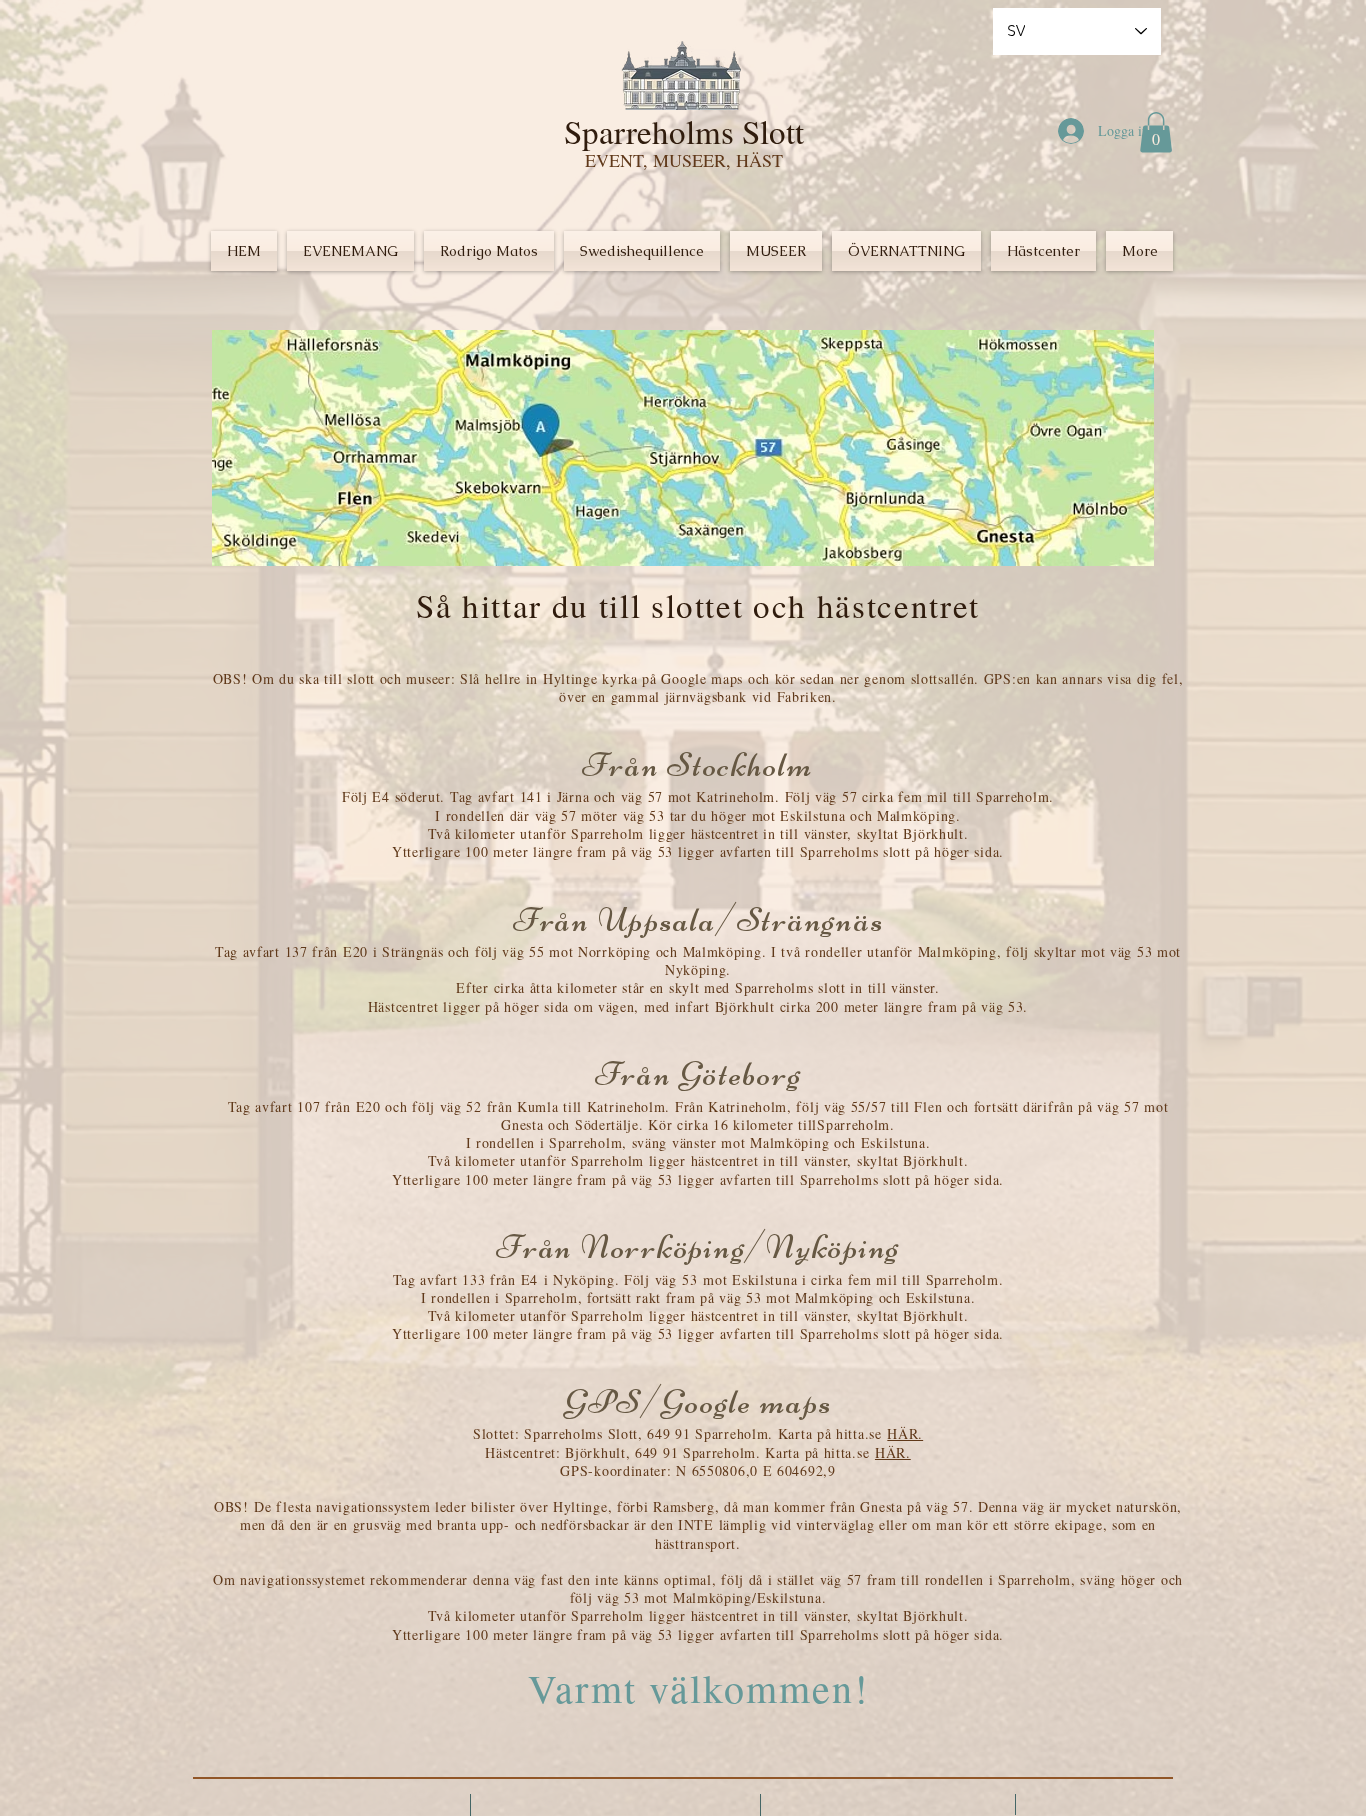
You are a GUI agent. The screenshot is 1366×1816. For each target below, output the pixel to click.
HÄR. (905, 1433)
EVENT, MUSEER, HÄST (684, 160)
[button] (1156, 132)
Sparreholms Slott (684, 131)
